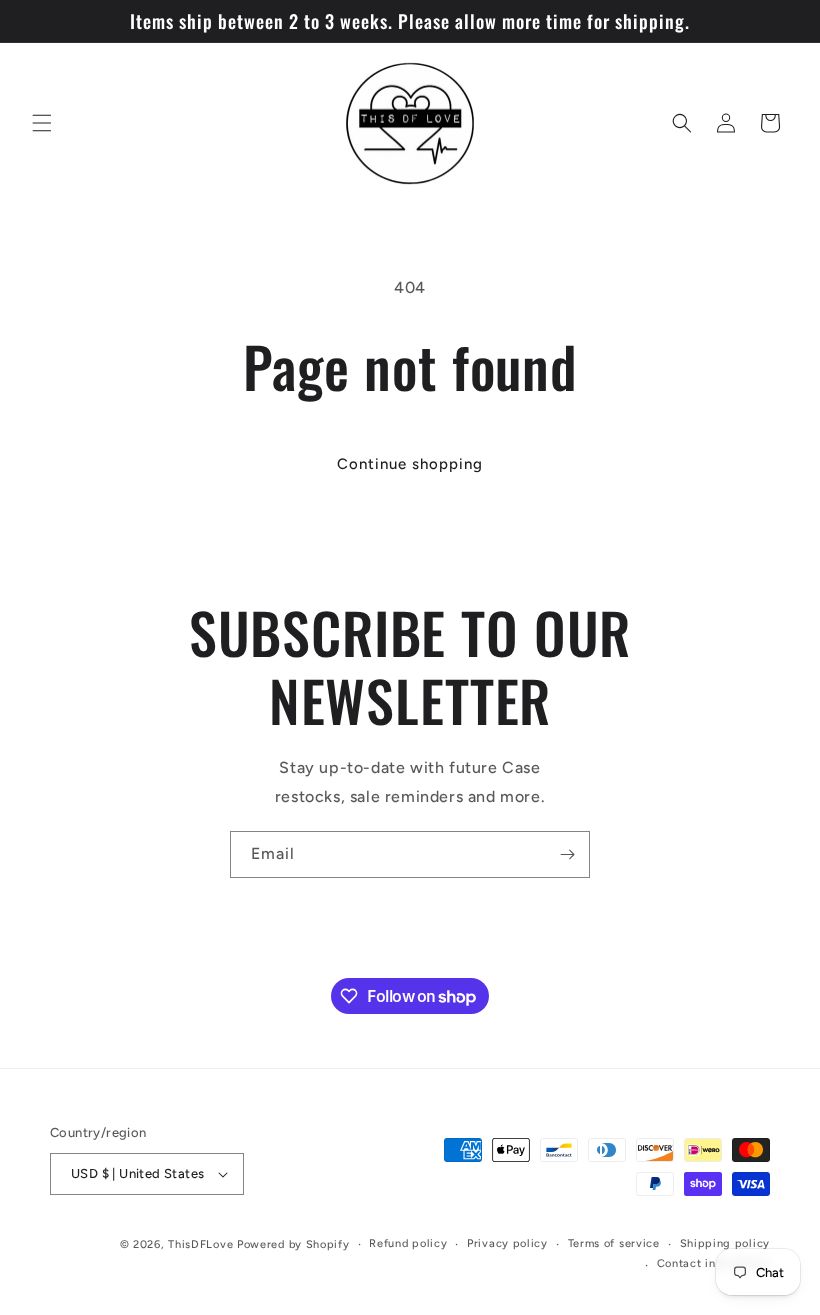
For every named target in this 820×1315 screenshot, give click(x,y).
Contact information (713, 1263)
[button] (42, 123)
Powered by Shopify (293, 1244)
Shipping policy (725, 1243)
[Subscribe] (567, 854)
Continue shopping (410, 464)
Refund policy (408, 1243)
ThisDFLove (200, 1244)
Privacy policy (507, 1243)
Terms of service (614, 1243)
